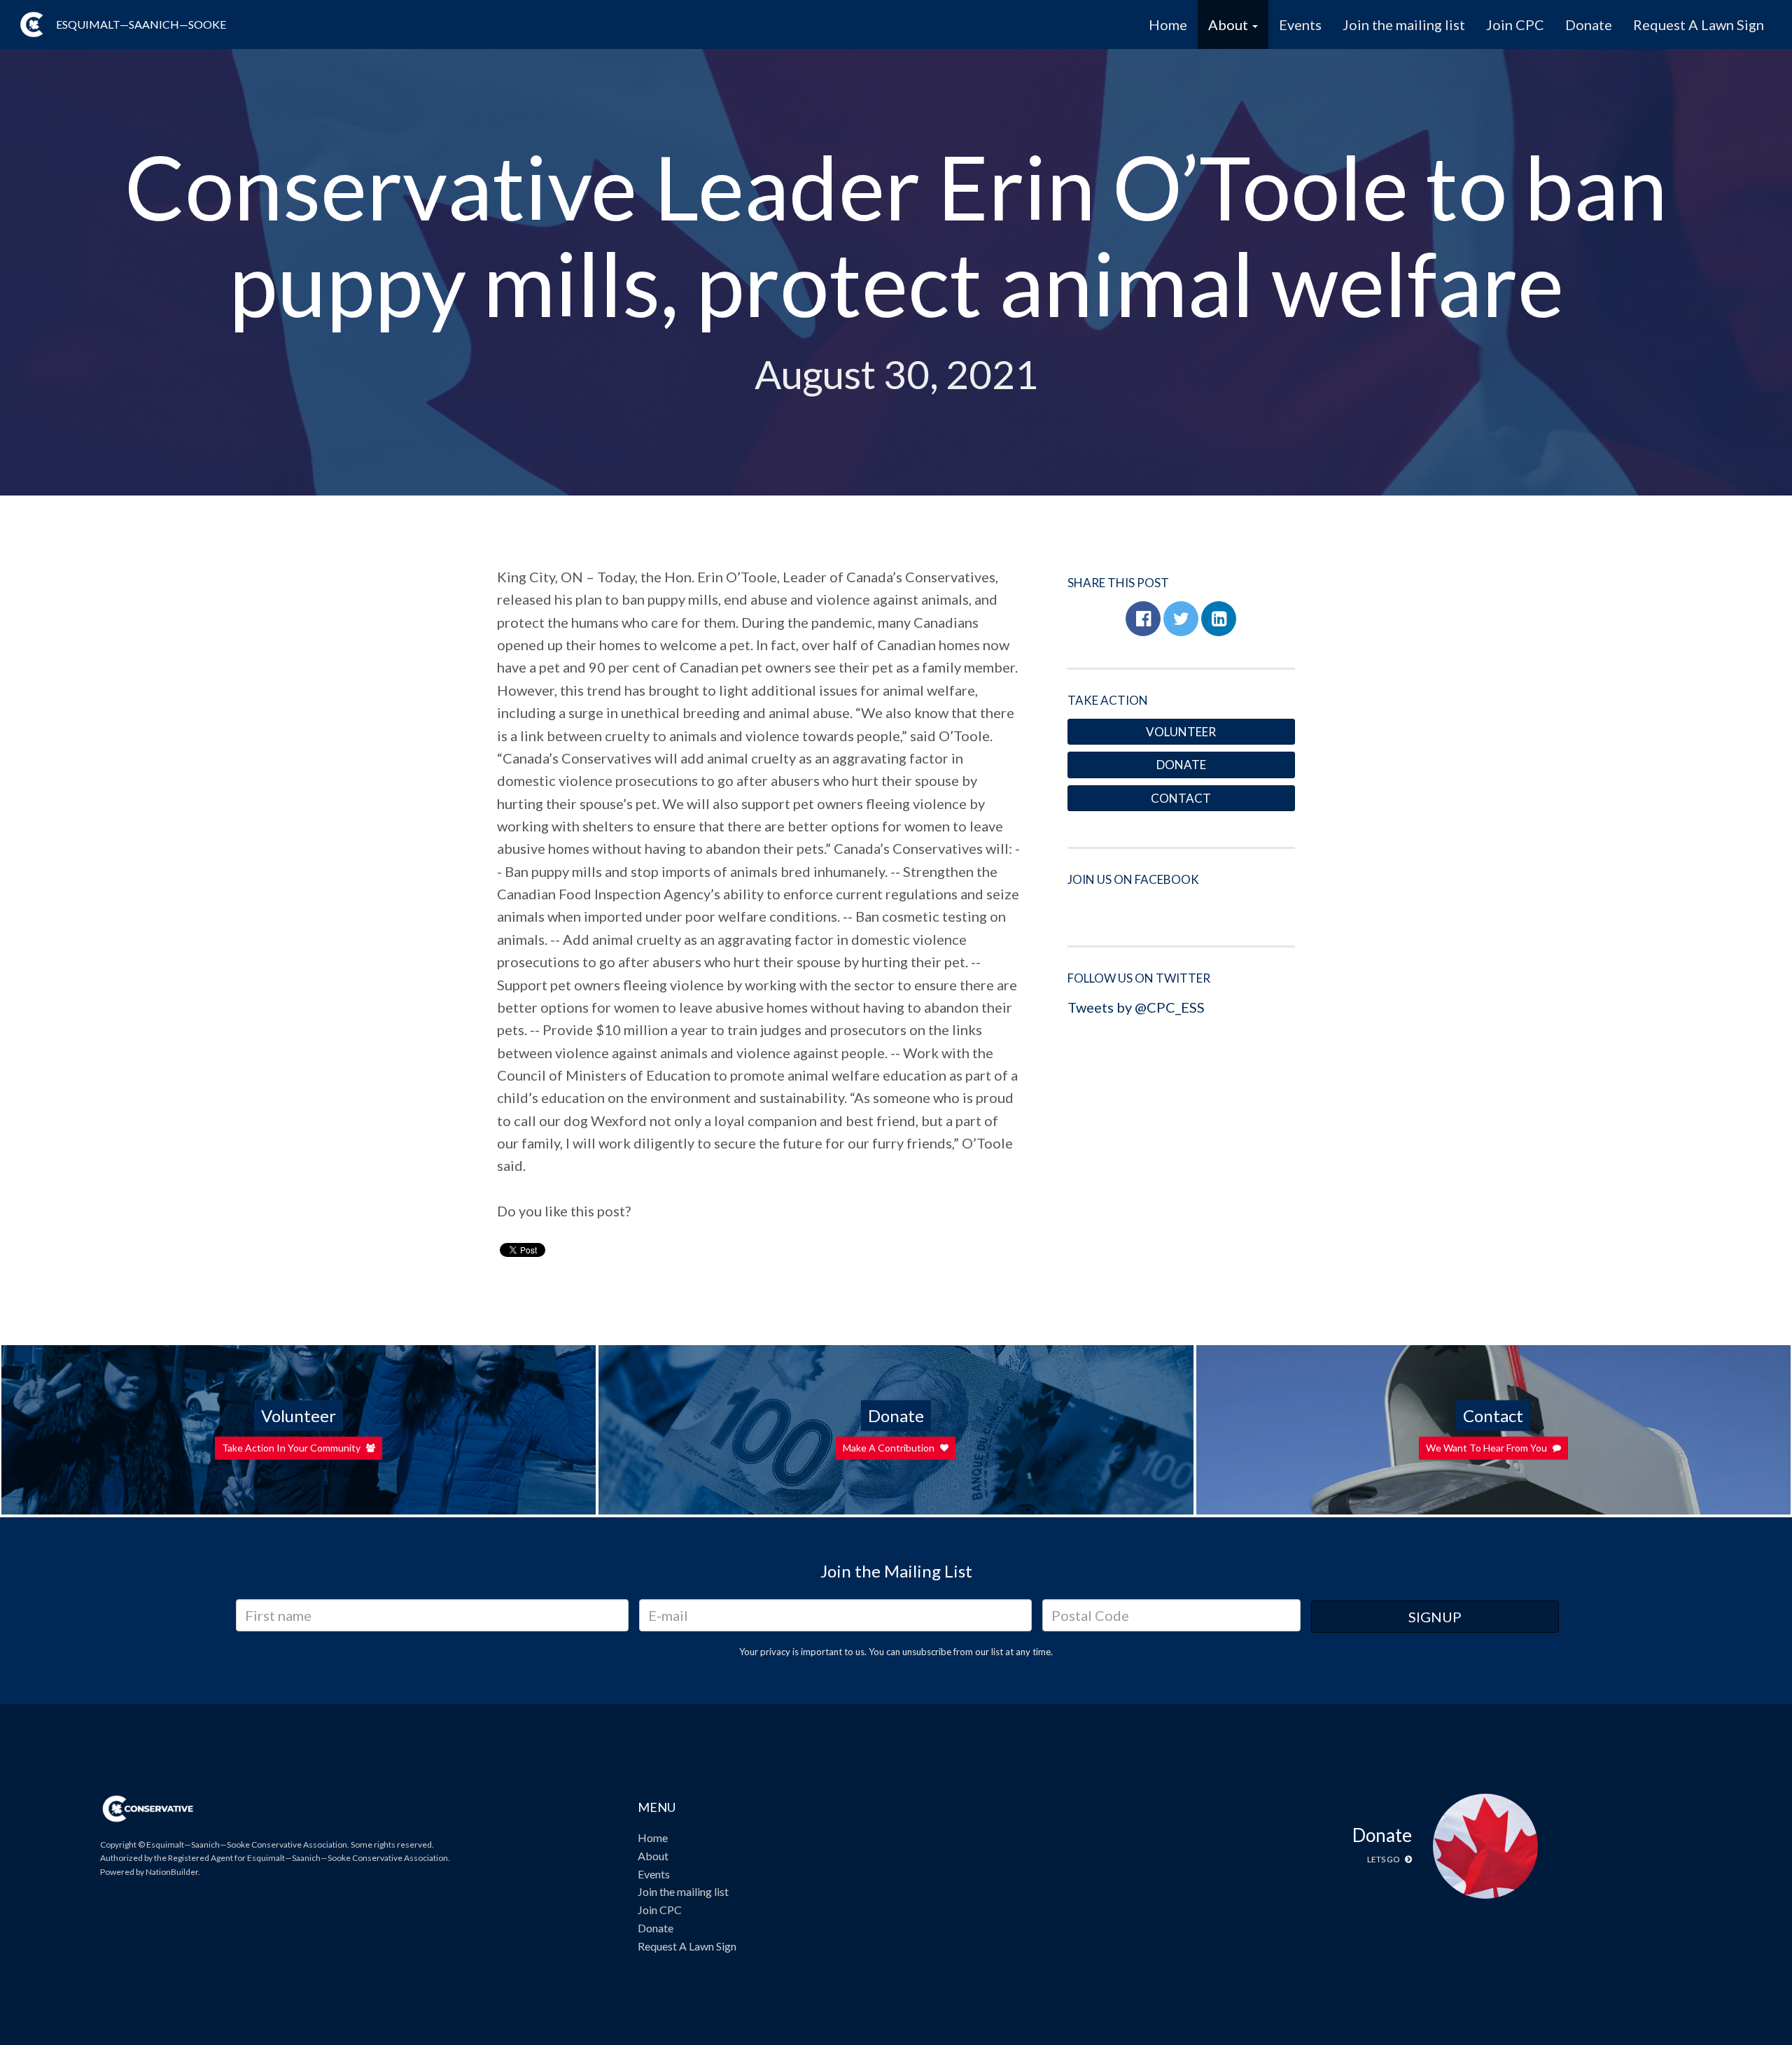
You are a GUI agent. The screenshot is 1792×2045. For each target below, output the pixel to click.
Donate (1589, 24)
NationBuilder (172, 1872)
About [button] (1230, 24)
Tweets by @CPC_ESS (1136, 1007)
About (653, 1856)
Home (1168, 24)
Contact (1181, 798)
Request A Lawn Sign (1699, 24)
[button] (1143, 619)
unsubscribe (927, 1652)
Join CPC (1515, 24)
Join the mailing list (1404, 24)
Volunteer (1181, 732)
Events (1300, 24)
